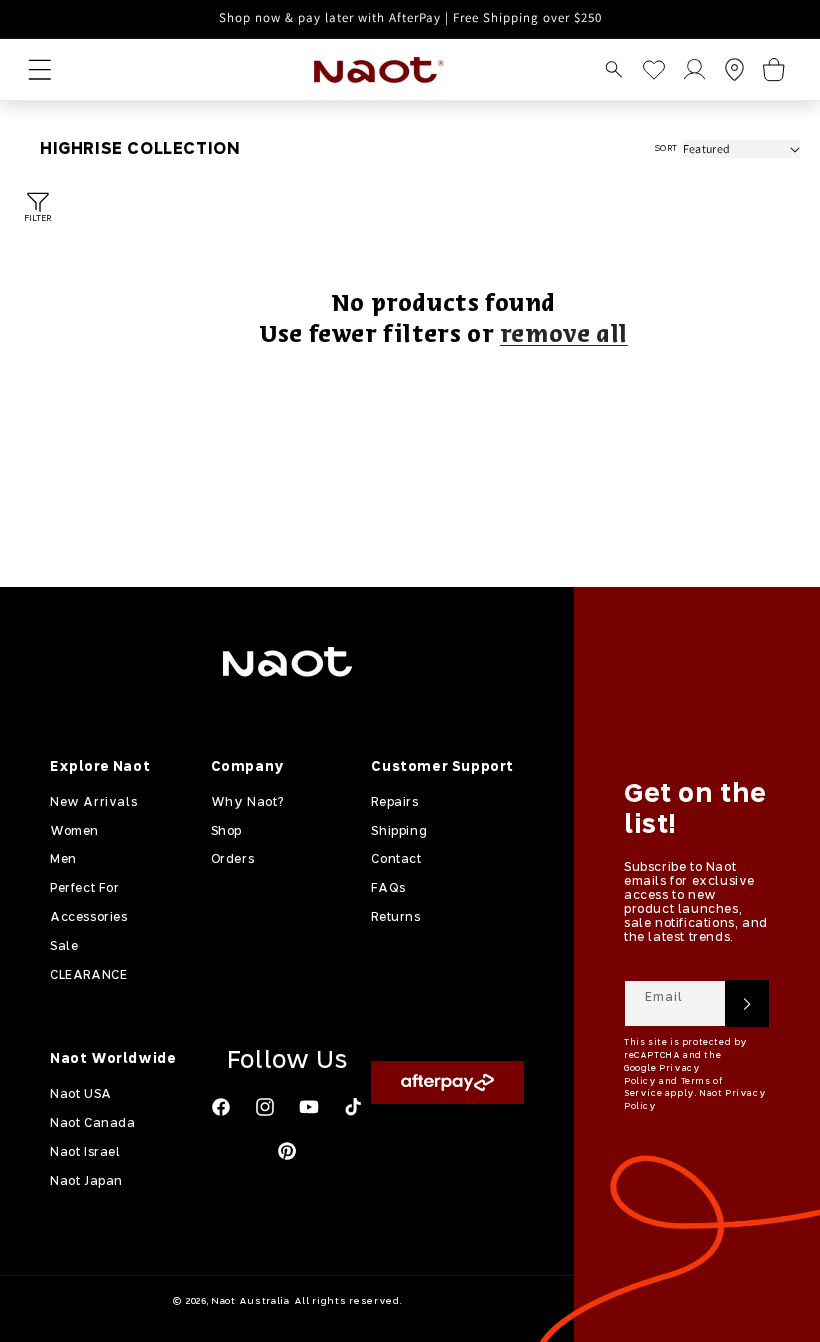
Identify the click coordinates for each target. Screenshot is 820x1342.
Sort (666, 148)
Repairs (394, 803)
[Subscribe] (747, 1003)
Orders (233, 860)
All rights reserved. (348, 1301)
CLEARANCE (88, 976)
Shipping (399, 832)
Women (74, 832)
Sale (64, 947)
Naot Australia (250, 1301)
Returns (395, 918)
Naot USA (81, 1095)
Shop (226, 832)
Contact (396, 860)
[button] (614, 69)
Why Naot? (247, 803)
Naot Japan (86, 1182)
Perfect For (85, 889)
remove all (564, 335)
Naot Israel (85, 1153)
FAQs (388, 889)
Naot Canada (93, 1124)
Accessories (89, 918)
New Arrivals (93, 803)
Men (63, 860)
